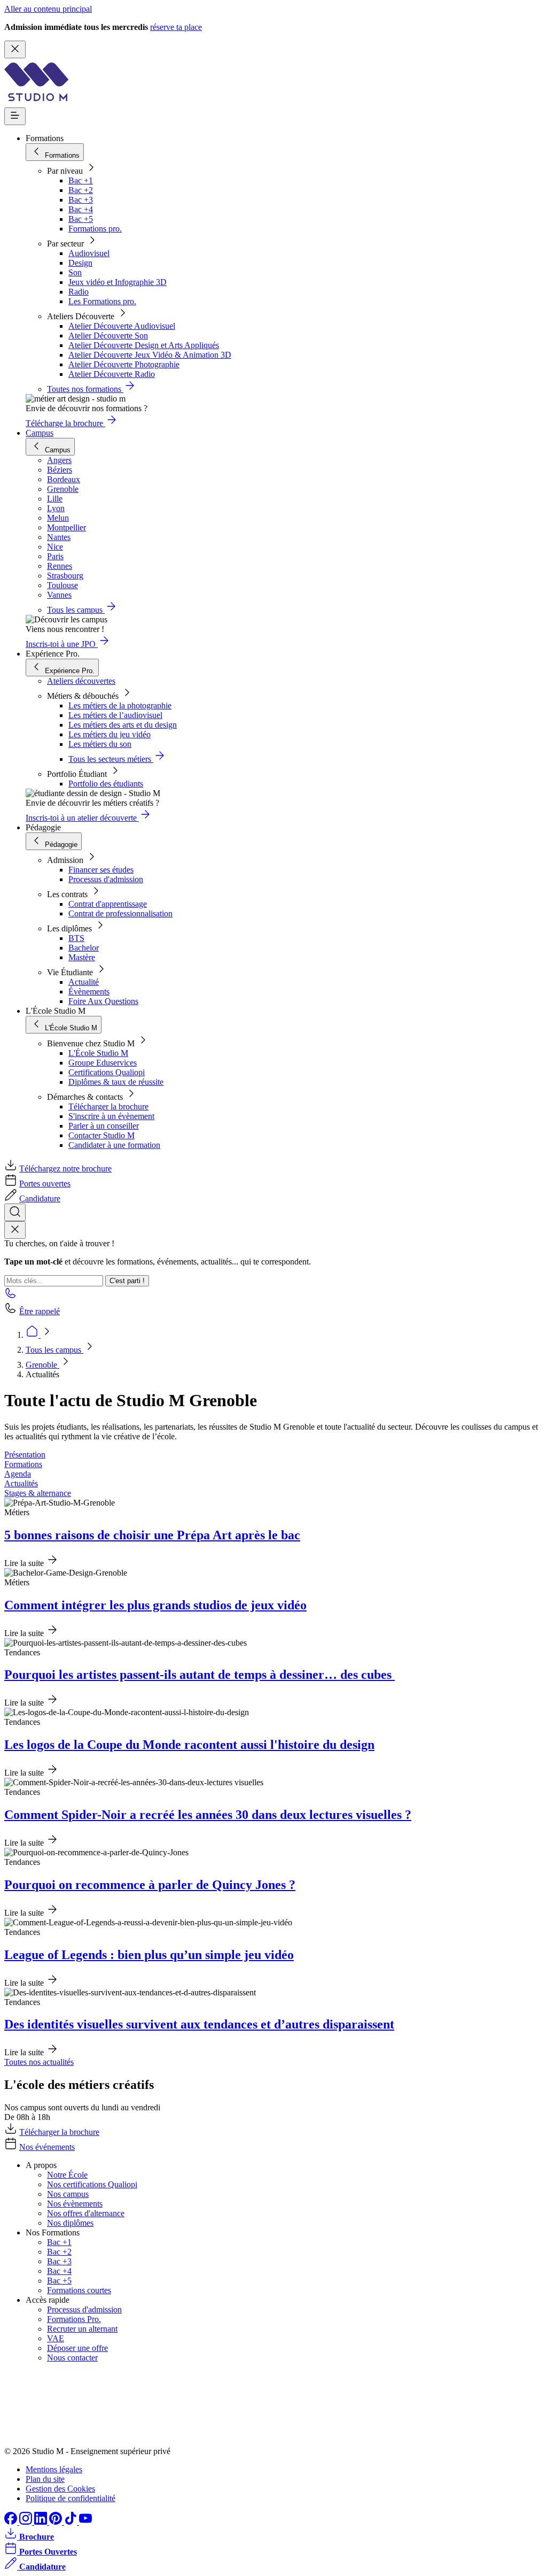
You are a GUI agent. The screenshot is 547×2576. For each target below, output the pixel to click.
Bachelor (84, 948)
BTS (76, 938)
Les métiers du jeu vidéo (110, 734)
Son (75, 272)
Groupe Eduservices (103, 1063)
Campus (40, 433)
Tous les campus (54, 1350)
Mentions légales (54, 2469)
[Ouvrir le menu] (15, 116)
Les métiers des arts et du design (123, 725)
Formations (23, 1464)
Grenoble (42, 1365)
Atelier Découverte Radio (112, 374)
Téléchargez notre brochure (65, 1169)
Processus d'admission (106, 879)
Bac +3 (81, 200)
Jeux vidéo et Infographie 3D (118, 282)
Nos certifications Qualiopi (92, 2184)
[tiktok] (72, 2522)
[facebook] (12, 2522)
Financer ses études (101, 870)
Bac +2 (81, 190)
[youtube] (85, 2522)
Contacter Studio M (101, 1135)
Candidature (40, 1198)
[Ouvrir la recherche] (15, 1212)
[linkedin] (42, 2522)
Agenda (18, 1474)
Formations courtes (79, 2290)
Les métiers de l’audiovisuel (115, 715)
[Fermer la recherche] (15, 1230)
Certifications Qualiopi (107, 1072)
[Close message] (15, 49)
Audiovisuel (89, 253)
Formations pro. (95, 229)
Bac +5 (81, 219)
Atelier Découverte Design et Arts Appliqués (144, 345)
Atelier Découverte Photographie (124, 364)
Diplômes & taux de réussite (116, 1082)
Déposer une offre (77, 2348)
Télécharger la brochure (108, 1106)
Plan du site (45, 2479)
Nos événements (47, 2147)
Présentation (25, 1455)
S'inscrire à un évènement (111, 1116)
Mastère (82, 957)
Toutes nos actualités (39, 2062)
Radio (79, 292)
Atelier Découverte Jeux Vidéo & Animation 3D (150, 355)
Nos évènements (75, 2204)
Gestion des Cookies (60, 2489)
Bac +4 (81, 209)
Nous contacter (72, 2358)
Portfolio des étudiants (106, 784)
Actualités (21, 1483)
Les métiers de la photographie (120, 705)
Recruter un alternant (82, 2329)
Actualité (84, 982)
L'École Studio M (98, 1053)
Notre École (67, 2175)
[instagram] (27, 2522)
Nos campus (68, 2194)
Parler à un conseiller (104, 1126)
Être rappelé (40, 1311)
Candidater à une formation (114, 1145)
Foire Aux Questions (103, 1001)
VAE (56, 2338)
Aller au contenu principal (48, 9)
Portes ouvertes (45, 1183)
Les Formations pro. (102, 301)
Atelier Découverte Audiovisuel (122, 326)
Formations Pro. (74, 2319)
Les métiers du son (100, 744)
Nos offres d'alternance (86, 2213)
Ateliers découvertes (81, 681)
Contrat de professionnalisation (120, 913)
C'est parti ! (127, 1281)
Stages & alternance (38, 1493)
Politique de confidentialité (71, 2498)
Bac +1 (81, 180)
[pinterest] (57, 2522)
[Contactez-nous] (11, 1296)
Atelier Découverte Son (108, 336)
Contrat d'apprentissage (108, 904)
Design (80, 263)
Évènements (89, 992)
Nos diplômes (70, 2223)
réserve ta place (176, 27)
